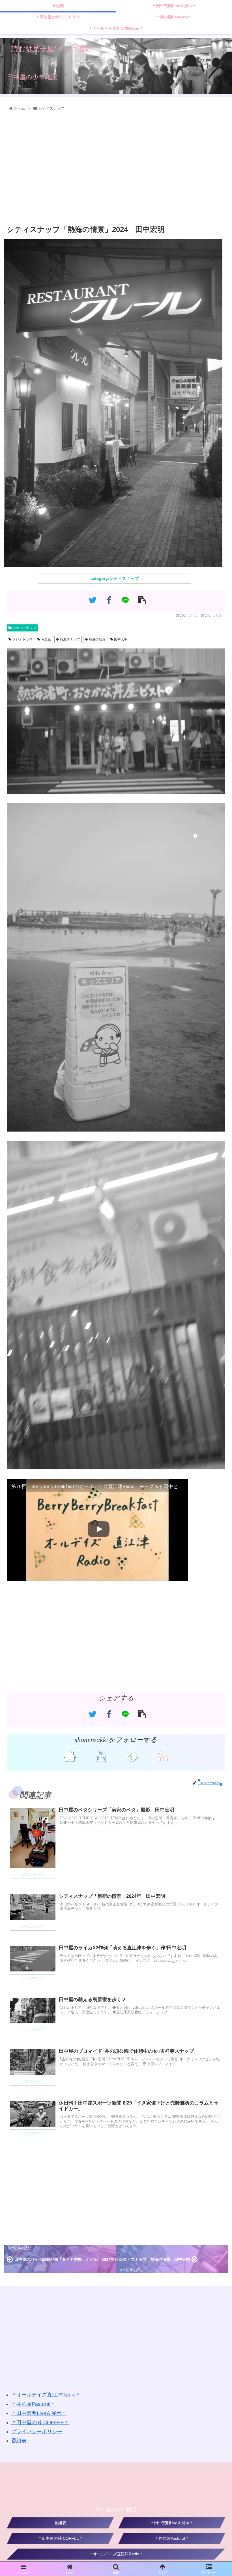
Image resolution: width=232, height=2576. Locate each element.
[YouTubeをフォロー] (101, 1756)
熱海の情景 (97, 639)
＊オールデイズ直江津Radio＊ (46, 2395)
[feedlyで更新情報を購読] (131, 1756)
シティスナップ (24, 628)
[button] (215, 1315)
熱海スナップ (69, 639)
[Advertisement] (116, 168)
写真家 (46, 639)
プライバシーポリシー (37, 2432)
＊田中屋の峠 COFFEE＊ (40, 2423)
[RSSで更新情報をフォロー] (162, 1756)
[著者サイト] (69, 1756)
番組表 (19, 2441)
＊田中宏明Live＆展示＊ (39, 2413)
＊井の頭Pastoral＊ (33, 2404)
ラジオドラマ (22, 639)
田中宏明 (120, 639)
